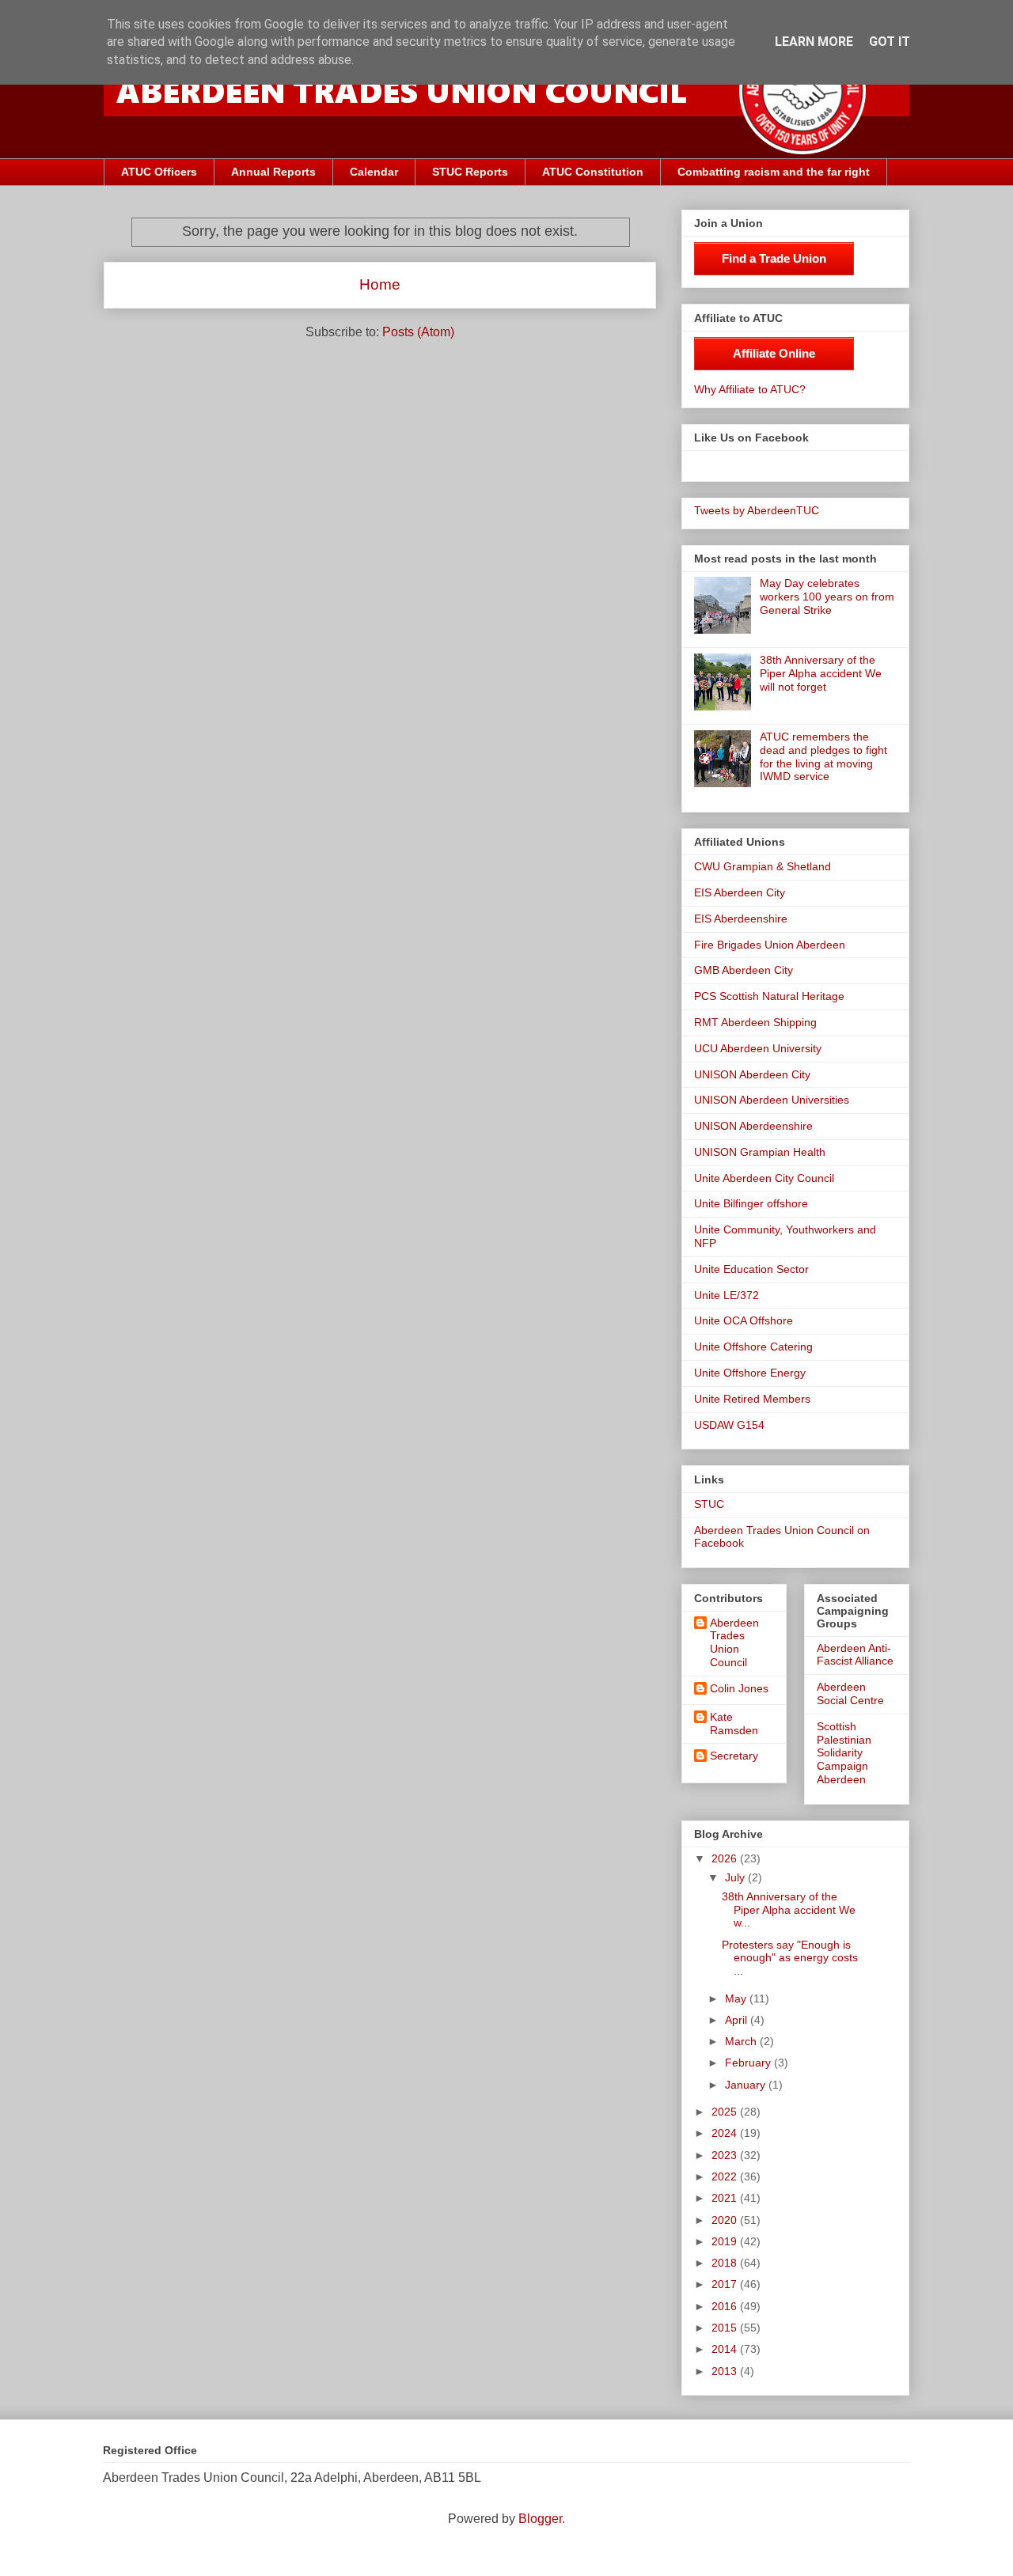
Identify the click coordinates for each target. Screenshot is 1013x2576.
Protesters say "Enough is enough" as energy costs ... (790, 1958)
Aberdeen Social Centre (850, 1693)
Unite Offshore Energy (750, 1373)
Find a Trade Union (774, 258)
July (736, 1877)
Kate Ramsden (734, 1724)
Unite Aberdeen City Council (764, 1178)
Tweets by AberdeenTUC (757, 510)
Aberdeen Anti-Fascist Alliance (855, 1655)
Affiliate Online (774, 353)
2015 (726, 2328)
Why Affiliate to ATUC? (750, 389)
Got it (890, 42)
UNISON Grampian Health (760, 1152)
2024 (726, 2133)
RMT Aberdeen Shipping (755, 1022)
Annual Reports (273, 172)
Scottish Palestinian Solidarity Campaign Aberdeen (844, 1753)
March (742, 2041)
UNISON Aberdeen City (752, 1074)
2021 (726, 2198)
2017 (726, 2284)
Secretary (734, 1756)
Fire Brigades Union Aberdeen (770, 945)
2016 (726, 2306)
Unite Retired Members (752, 1399)
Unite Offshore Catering (753, 1347)
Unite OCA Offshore (744, 1320)
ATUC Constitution (593, 172)
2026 (726, 1858)
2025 (726, 2112)
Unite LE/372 (727, 1295)
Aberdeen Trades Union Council (734, 1642)
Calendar (374, 172)
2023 (726, 2155)
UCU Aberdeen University (758, 1048)
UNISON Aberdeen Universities (772, 1100)
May (737, 1998)
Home (380, 284)
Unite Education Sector (751, 1269)
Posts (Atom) (418, 332)
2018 (726, 2263)
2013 (726, 2371)
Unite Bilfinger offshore (751, 1203)
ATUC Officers (159, 172)
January (747, 2085)
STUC (709, 1504)
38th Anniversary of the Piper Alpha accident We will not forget (821, 673)
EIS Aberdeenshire (741, 919)
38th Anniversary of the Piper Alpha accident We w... (789, 1910)
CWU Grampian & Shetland (763, 866)
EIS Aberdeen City (740, 892)
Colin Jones (739, 1688)
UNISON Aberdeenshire (753, 1126)
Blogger (540, 2519)
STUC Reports (470, 172)
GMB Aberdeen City (744, 970)
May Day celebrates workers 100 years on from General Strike (827, 597)
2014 (726, 2349)
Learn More (814, 42)
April (738, 2020)
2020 (726, 2220)
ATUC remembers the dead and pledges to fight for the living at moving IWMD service (823, 756)
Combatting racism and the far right (774, 172)
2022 (726, 2176)
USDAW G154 (729, 1425)
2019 (726, 2241)
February (749, 2063)
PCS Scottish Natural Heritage (769, 996)
